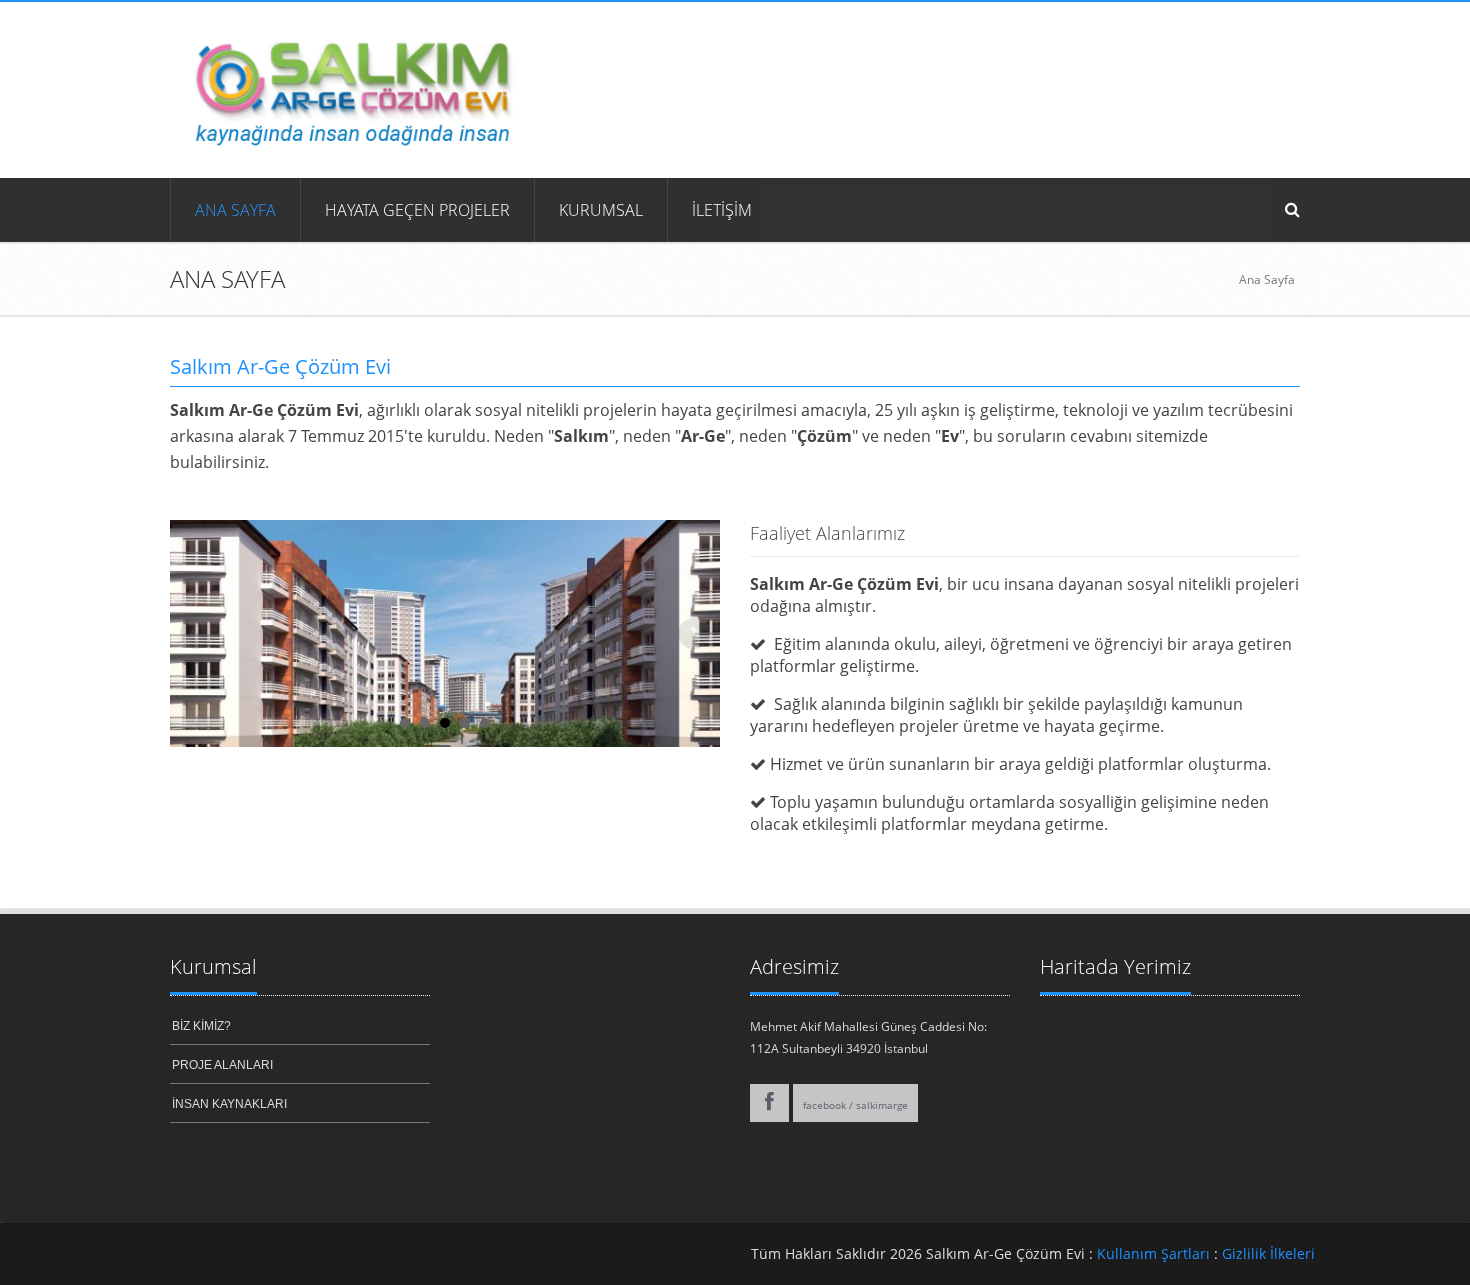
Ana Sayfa (235, 210)
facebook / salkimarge (855, 1105)
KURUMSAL (601, 210)
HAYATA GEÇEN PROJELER (417, 210)
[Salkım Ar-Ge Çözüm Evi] (348, 88)
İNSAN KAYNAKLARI (229, 1104)
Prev (196, 634)
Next (694, 634)
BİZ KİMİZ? (201, 1026)
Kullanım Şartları (1153, 1253)
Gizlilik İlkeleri (1268, 1253)
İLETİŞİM (722, 210)
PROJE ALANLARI (222, 1065)
